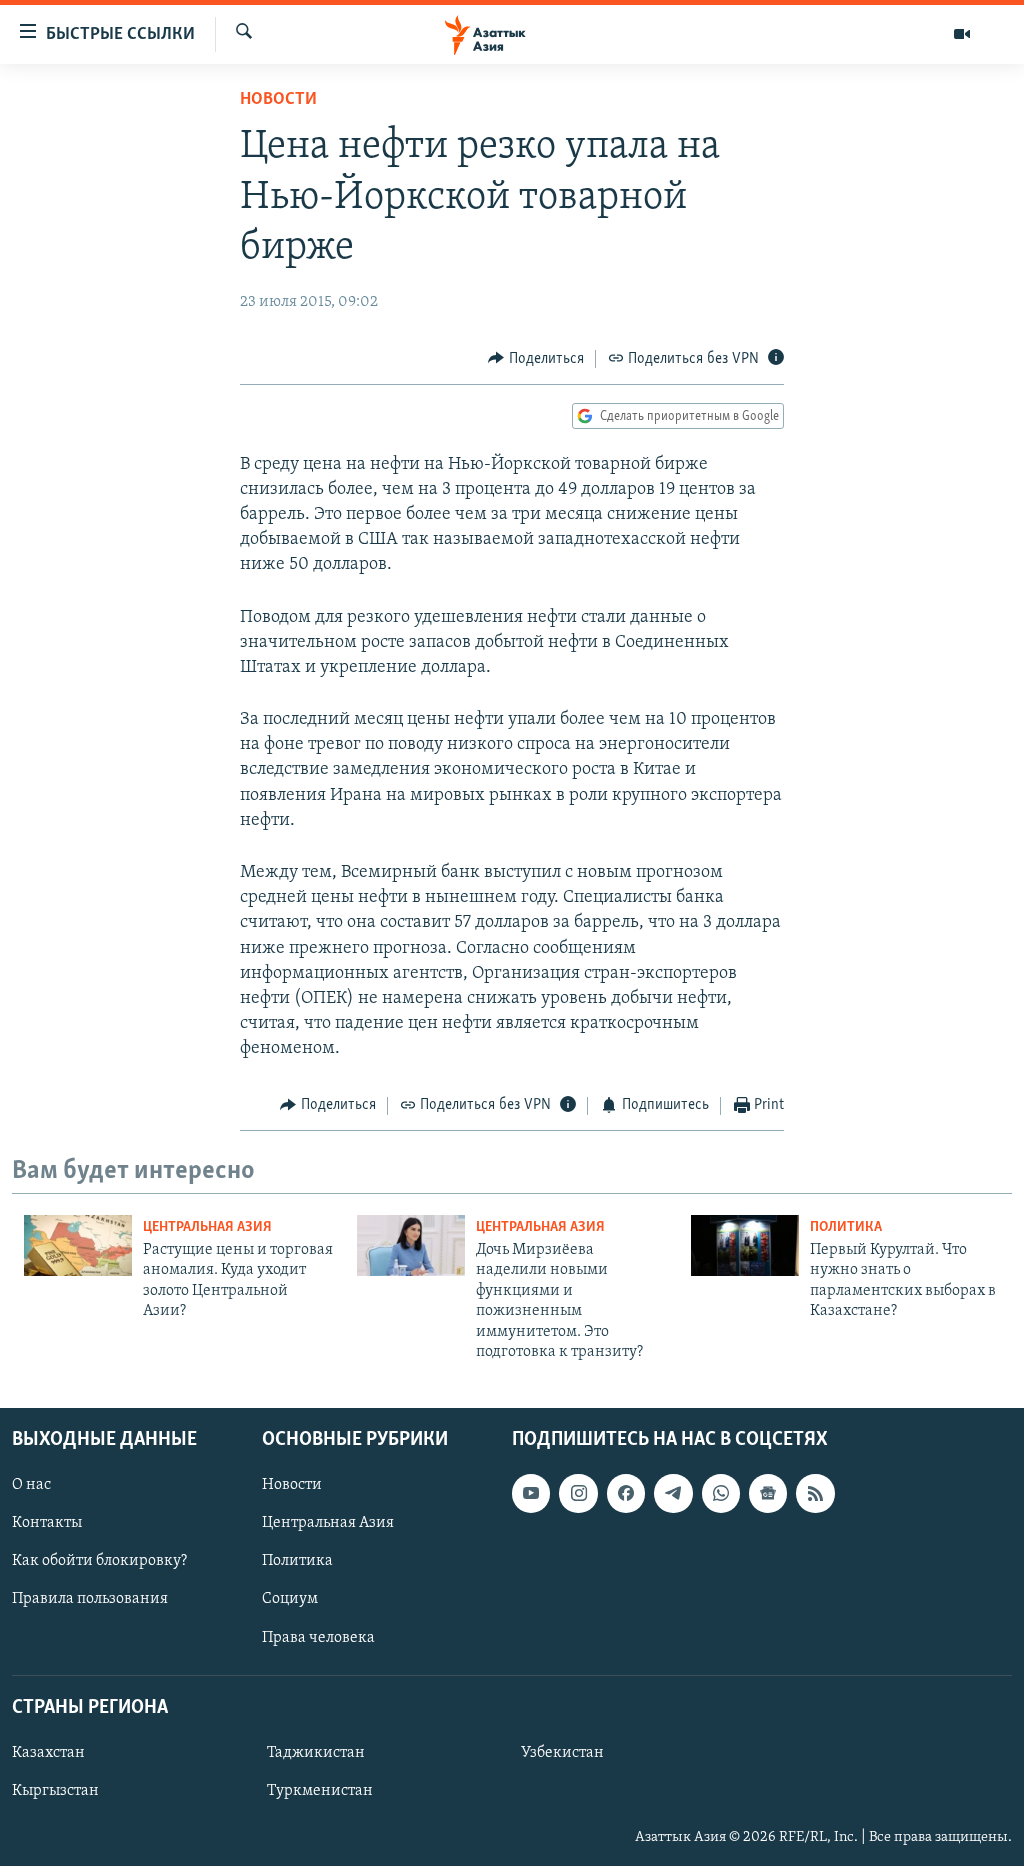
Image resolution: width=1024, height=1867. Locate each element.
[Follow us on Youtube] (531, 1494)
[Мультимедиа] (962, 34)
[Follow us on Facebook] (626, 1494)
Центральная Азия (207, 1227)
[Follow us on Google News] (768, 1494)
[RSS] (815, 1494)
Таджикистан (316, 1753)
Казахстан (48, 1753)
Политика (846, 1227)
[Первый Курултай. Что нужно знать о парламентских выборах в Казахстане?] (745, 1245)
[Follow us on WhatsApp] (721, 1494)
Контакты (47, 1524)
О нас (31, 1486)
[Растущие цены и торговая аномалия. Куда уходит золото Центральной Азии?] (78, 1245)
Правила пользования (90, 1600)
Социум (290, 1600)
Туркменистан (320, 1791)
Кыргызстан (55, 1791)
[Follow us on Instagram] (578, 1494)
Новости (278, 100)
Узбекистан (562, 1753)
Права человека (318, 1638)
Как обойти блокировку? (99, 1562)
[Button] (536, 359)
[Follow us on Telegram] (673, 1494)
